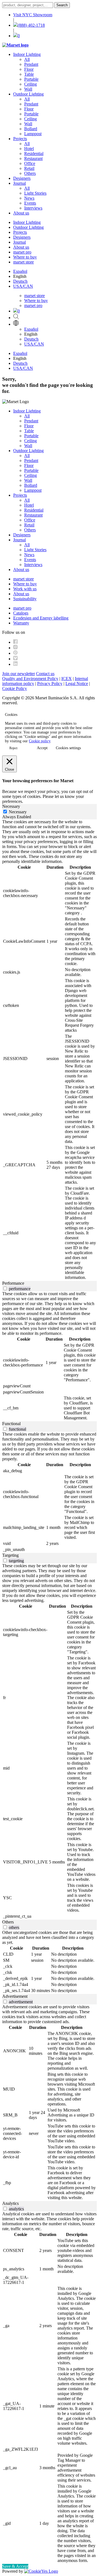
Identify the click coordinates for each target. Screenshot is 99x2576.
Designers (22, 178)
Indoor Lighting (27, 54)
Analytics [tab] (10, 2203)
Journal (20, 183)
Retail (29, 168)
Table (29, 74)
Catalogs (21, 613)
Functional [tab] (11, 1424)
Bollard (31, 129)
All (27, 59)
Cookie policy (40, 741)
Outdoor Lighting (28, 94)
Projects (20, 139)
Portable (31, 79)
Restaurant (33, 158)
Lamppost (33, 134)
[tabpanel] (50, 1050)
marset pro (22, 252)
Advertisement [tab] (15, 1996)
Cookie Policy (15, 688)
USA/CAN (23, 286)
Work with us (25, 589)
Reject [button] (13, 748)
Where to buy (25, 257)
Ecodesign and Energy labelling (41, 618)
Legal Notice (77, 684)
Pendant (31, 64)
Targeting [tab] (10, 1555)
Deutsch (20, 281)
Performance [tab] (13, 1283)
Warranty (21, 623)
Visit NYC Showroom (33, 15)
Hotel (29, 149)
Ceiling (31, 84)
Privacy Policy (50, 684)
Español (20, 271)
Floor (29, 69)
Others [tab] (8, 1922)
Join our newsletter (19, 674)
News (29, 198)
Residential (34, 153)
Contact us (45, 674)
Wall (28, 89)
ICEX (67, 679)
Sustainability (25, 599)
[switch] (5, 1288)
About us (21, 213)
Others (30, 173)
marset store (24, 262)
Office (30, 163)
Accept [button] (42, 748)
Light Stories (35, 193)
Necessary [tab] (11, 806)
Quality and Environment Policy (30, 679)
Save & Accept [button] (15, 2566)
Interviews (33, 208)
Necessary (18, 812)
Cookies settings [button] (68, 748)
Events (30, 203)
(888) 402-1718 (31, 25)
